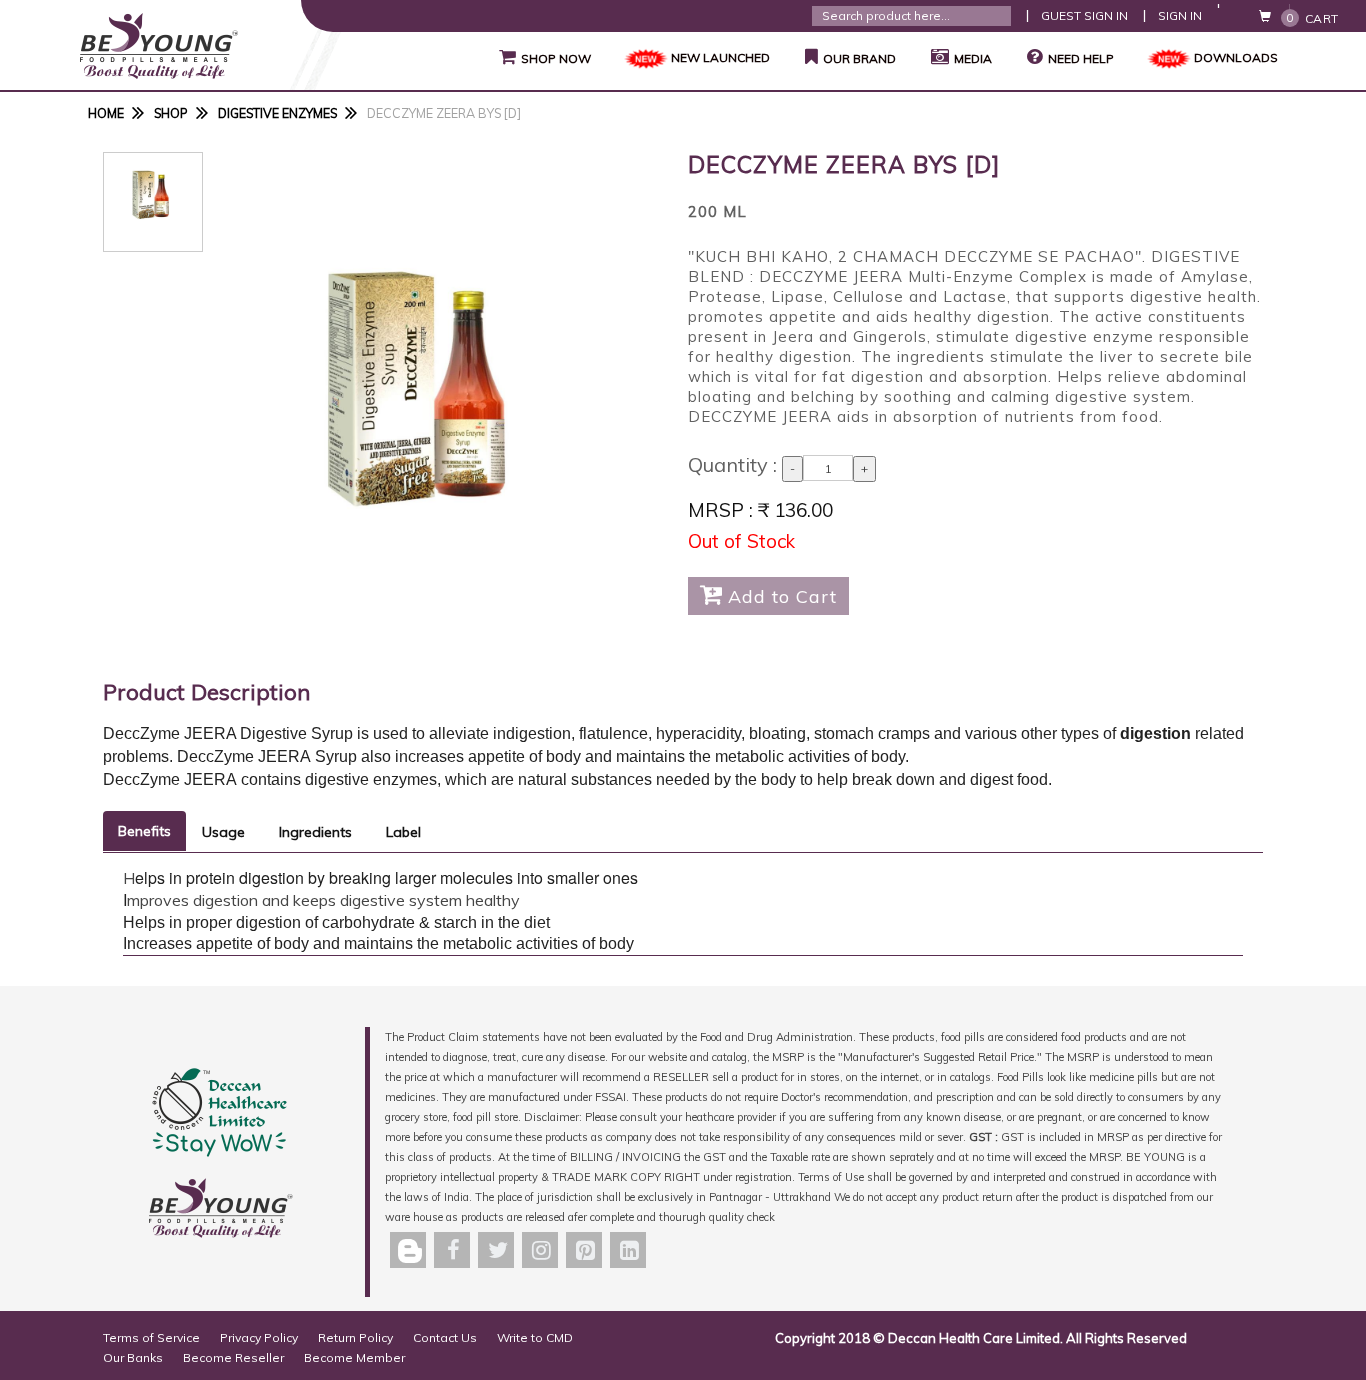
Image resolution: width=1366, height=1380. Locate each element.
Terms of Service (151, 1337)
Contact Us (445, 1337)
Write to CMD (535, 1337)
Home (106, 113)
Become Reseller (233, 1357)
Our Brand (850, 57)
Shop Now (545, 57)
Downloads (1236, 57)
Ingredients (315, 832)
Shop (171, 113)
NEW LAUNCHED (720, 57)
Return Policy (355, 1337)
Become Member (354, 1357)
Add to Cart (768, 595)
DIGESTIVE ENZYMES (277, 113)
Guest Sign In (1084, 15)
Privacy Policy (259, 1337)
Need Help (1081, 58)
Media (973, 58)
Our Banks (133, 1357)
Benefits (144, 831)
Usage (223, 832)
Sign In (1180, 15)
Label (403, 832)
